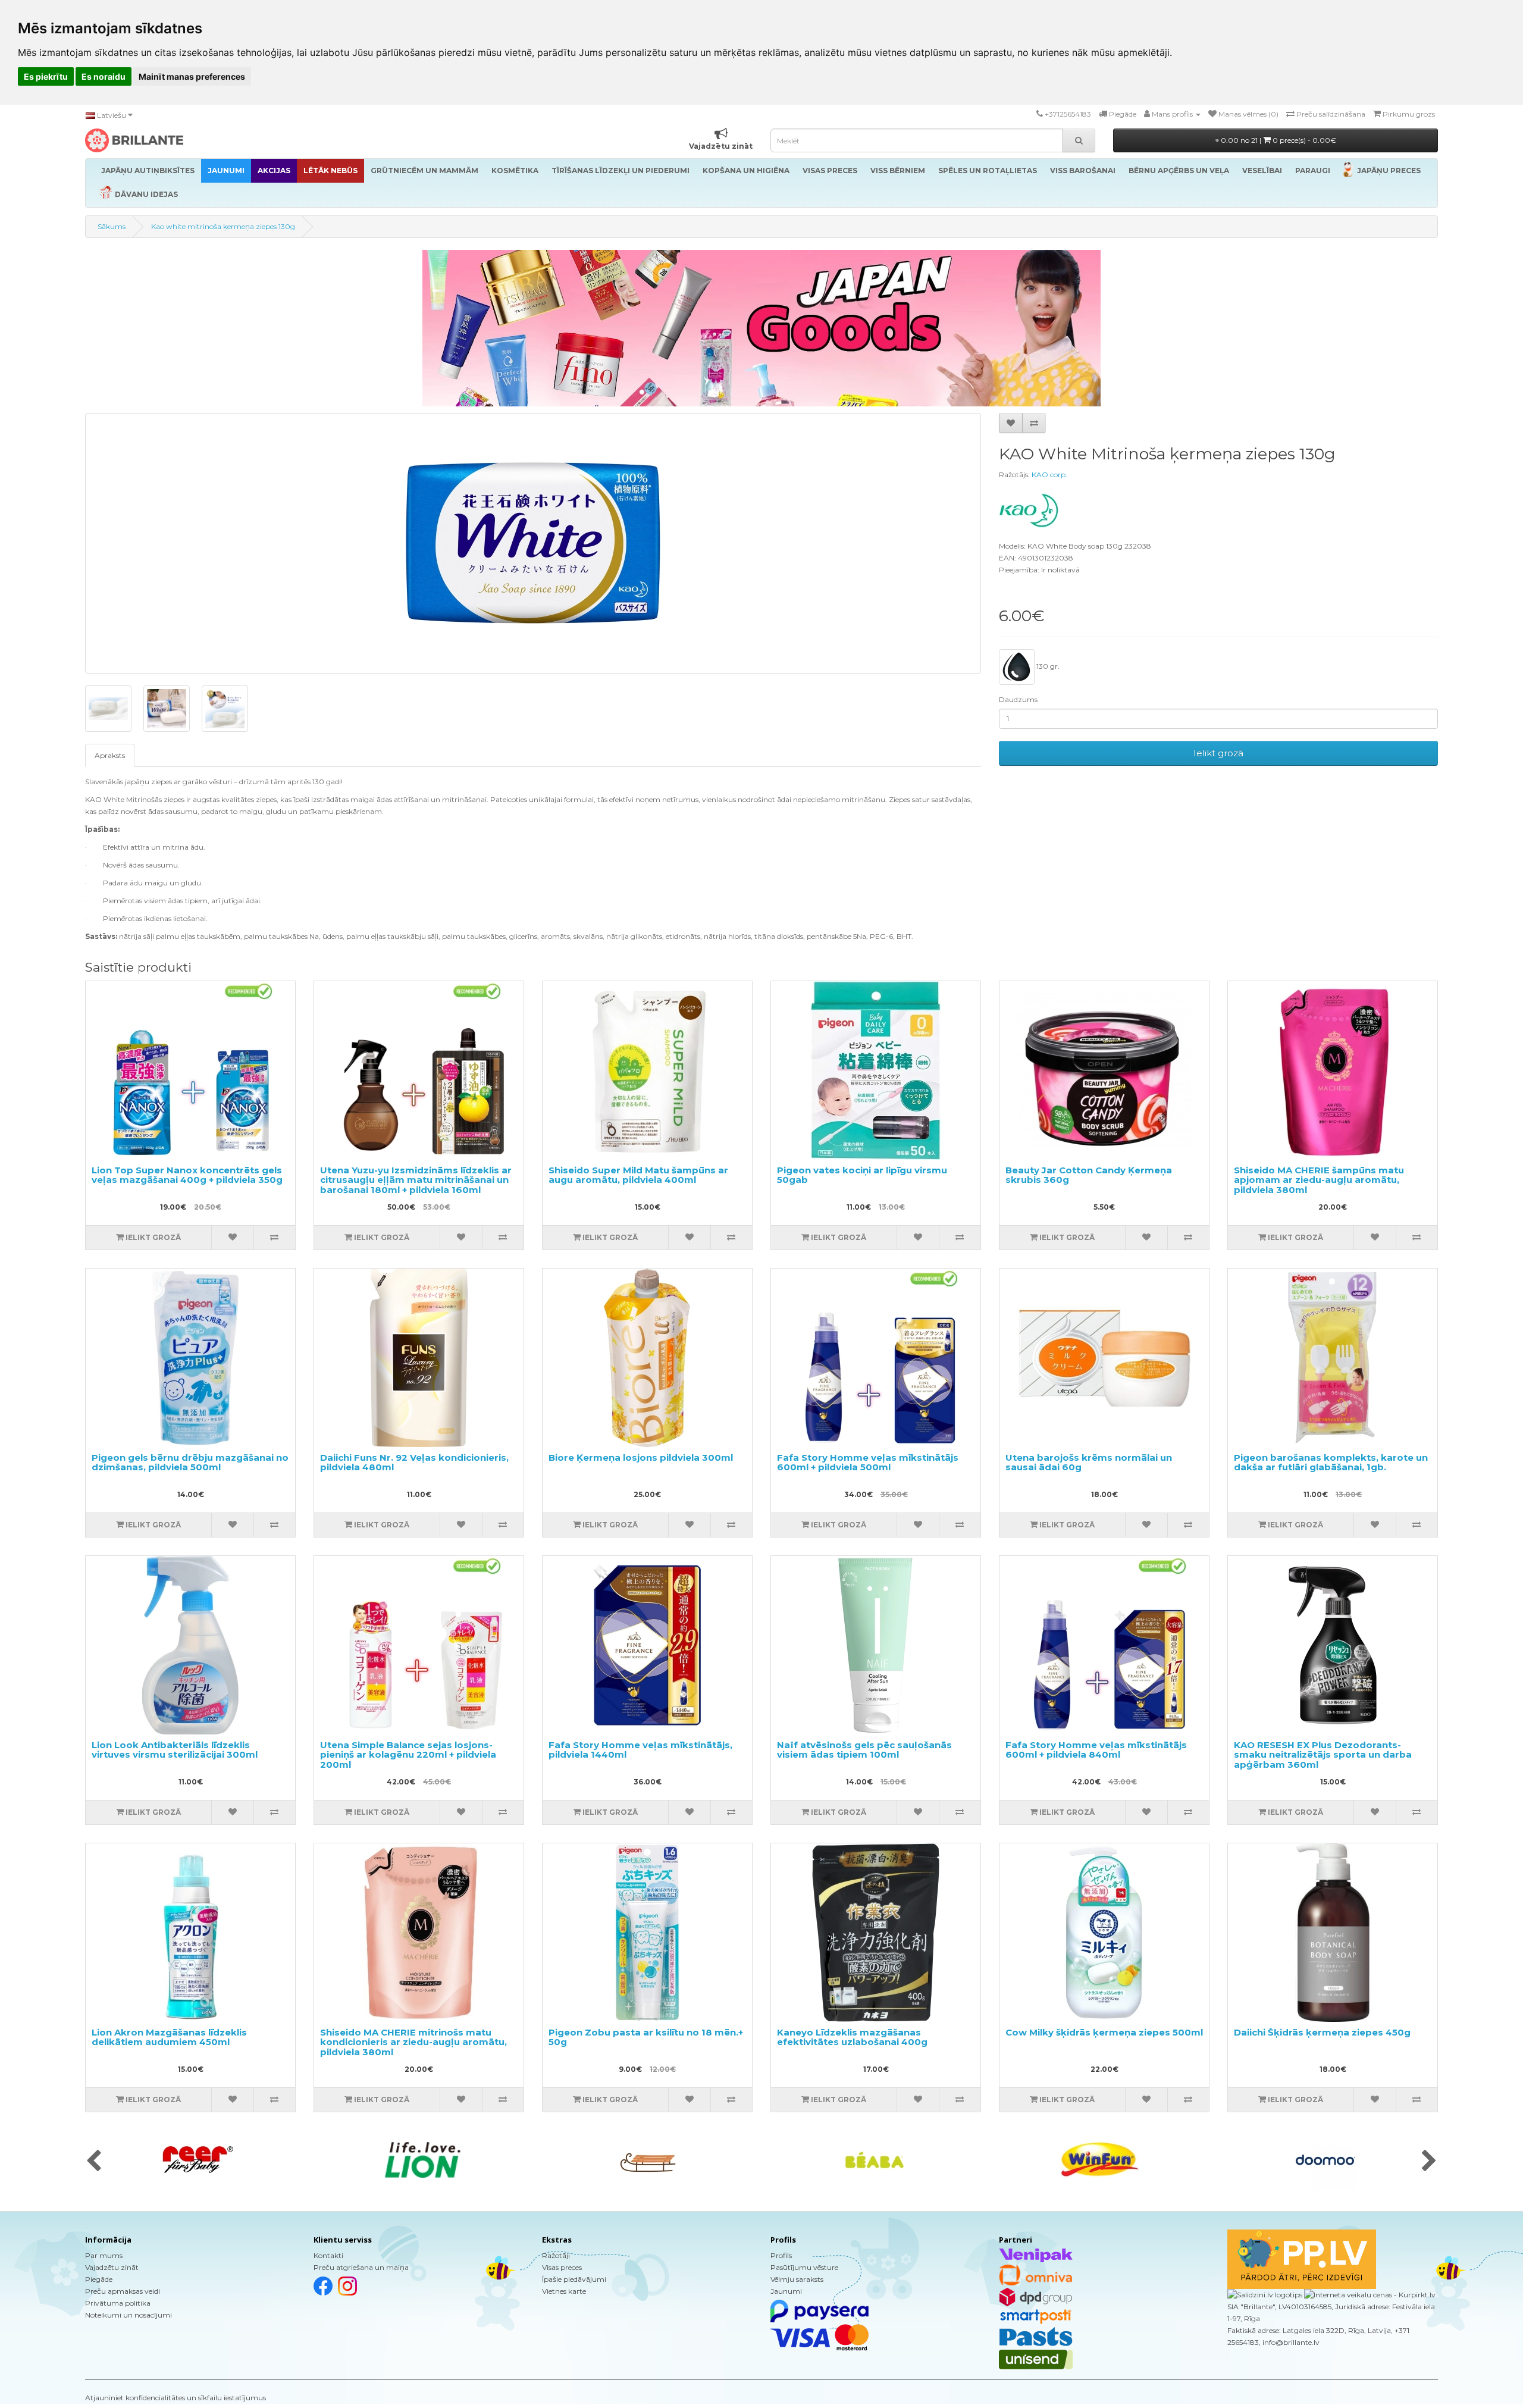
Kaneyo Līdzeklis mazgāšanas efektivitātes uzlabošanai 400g (852, 2037)
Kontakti (328, 2255)
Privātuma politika (118, 2303)
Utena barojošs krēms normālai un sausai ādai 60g (1089, 1463)
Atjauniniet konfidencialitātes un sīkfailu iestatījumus (176, 2398)
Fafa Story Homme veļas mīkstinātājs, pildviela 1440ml (640, 1750)
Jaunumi (786, 2291)
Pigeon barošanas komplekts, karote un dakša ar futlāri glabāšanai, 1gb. (1331, 1463)
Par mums (104, 2255)
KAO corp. (1049, 475)
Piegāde (99, 2279)
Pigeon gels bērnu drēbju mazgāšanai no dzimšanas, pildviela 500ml (190, 1463)
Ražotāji (556, 2255)
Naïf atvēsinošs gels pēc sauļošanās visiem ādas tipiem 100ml (864, 1750)
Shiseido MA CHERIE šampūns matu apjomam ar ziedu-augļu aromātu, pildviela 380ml (1319, 1180)
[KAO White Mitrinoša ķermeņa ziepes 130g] (533, 543)
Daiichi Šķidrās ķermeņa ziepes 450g (1322, 2032)
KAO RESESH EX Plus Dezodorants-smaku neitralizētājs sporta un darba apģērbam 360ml (1323, 1755)
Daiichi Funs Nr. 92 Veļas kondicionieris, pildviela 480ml (414, 1463)
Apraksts (110, 755)
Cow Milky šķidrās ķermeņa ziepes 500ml (1104, 2032)
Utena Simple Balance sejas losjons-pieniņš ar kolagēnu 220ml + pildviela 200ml (408, 1755)
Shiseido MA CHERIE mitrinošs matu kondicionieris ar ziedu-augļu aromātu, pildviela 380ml (413, 2042)
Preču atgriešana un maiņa (361, 2267)
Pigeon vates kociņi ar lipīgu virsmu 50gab (862, 1175)
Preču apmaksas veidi (123, 2291)
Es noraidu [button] (104, 76)
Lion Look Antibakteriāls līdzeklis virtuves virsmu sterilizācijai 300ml (175, 1750)
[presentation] (94, 2162)
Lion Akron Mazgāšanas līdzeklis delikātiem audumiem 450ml (169, 2037)
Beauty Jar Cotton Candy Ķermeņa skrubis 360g (1089, 1175)
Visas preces (562, 2267)
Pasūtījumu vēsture (804, 2267)
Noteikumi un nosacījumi (129, 2315)
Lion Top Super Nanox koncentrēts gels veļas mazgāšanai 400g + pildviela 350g (187, 1175)
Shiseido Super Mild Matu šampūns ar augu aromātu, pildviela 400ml (638, 1175)
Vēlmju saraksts (797, 2279)
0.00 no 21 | (1278, 140)
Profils (781, 2255)
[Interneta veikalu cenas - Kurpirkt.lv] (1369, 2295)
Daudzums (1018, 699)
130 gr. (1047, 666)
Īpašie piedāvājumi (574, 2279)
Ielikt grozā (1218, 753)
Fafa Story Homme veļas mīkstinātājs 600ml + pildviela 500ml (868, 1463)
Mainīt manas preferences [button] (192, 76)
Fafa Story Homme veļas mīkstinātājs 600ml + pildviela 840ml (1096, 1750)
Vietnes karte (564, 2291)
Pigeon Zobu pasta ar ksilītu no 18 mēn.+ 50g (646, 2037)
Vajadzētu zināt (112, 2267)
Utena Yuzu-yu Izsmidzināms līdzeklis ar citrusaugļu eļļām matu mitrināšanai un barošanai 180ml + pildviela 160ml (416, 1180)
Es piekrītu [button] (46, 76)
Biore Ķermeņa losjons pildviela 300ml (641, 1457)
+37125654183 (1068, 114)
